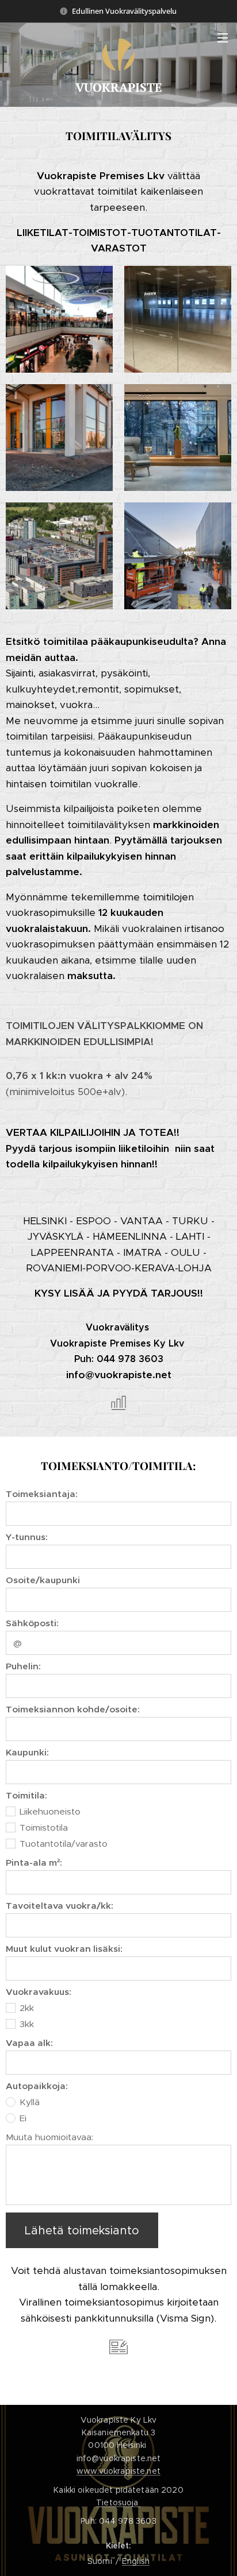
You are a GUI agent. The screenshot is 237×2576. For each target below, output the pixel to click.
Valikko (223, 37)
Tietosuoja (118, 2502)
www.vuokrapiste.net (118, 2471)
